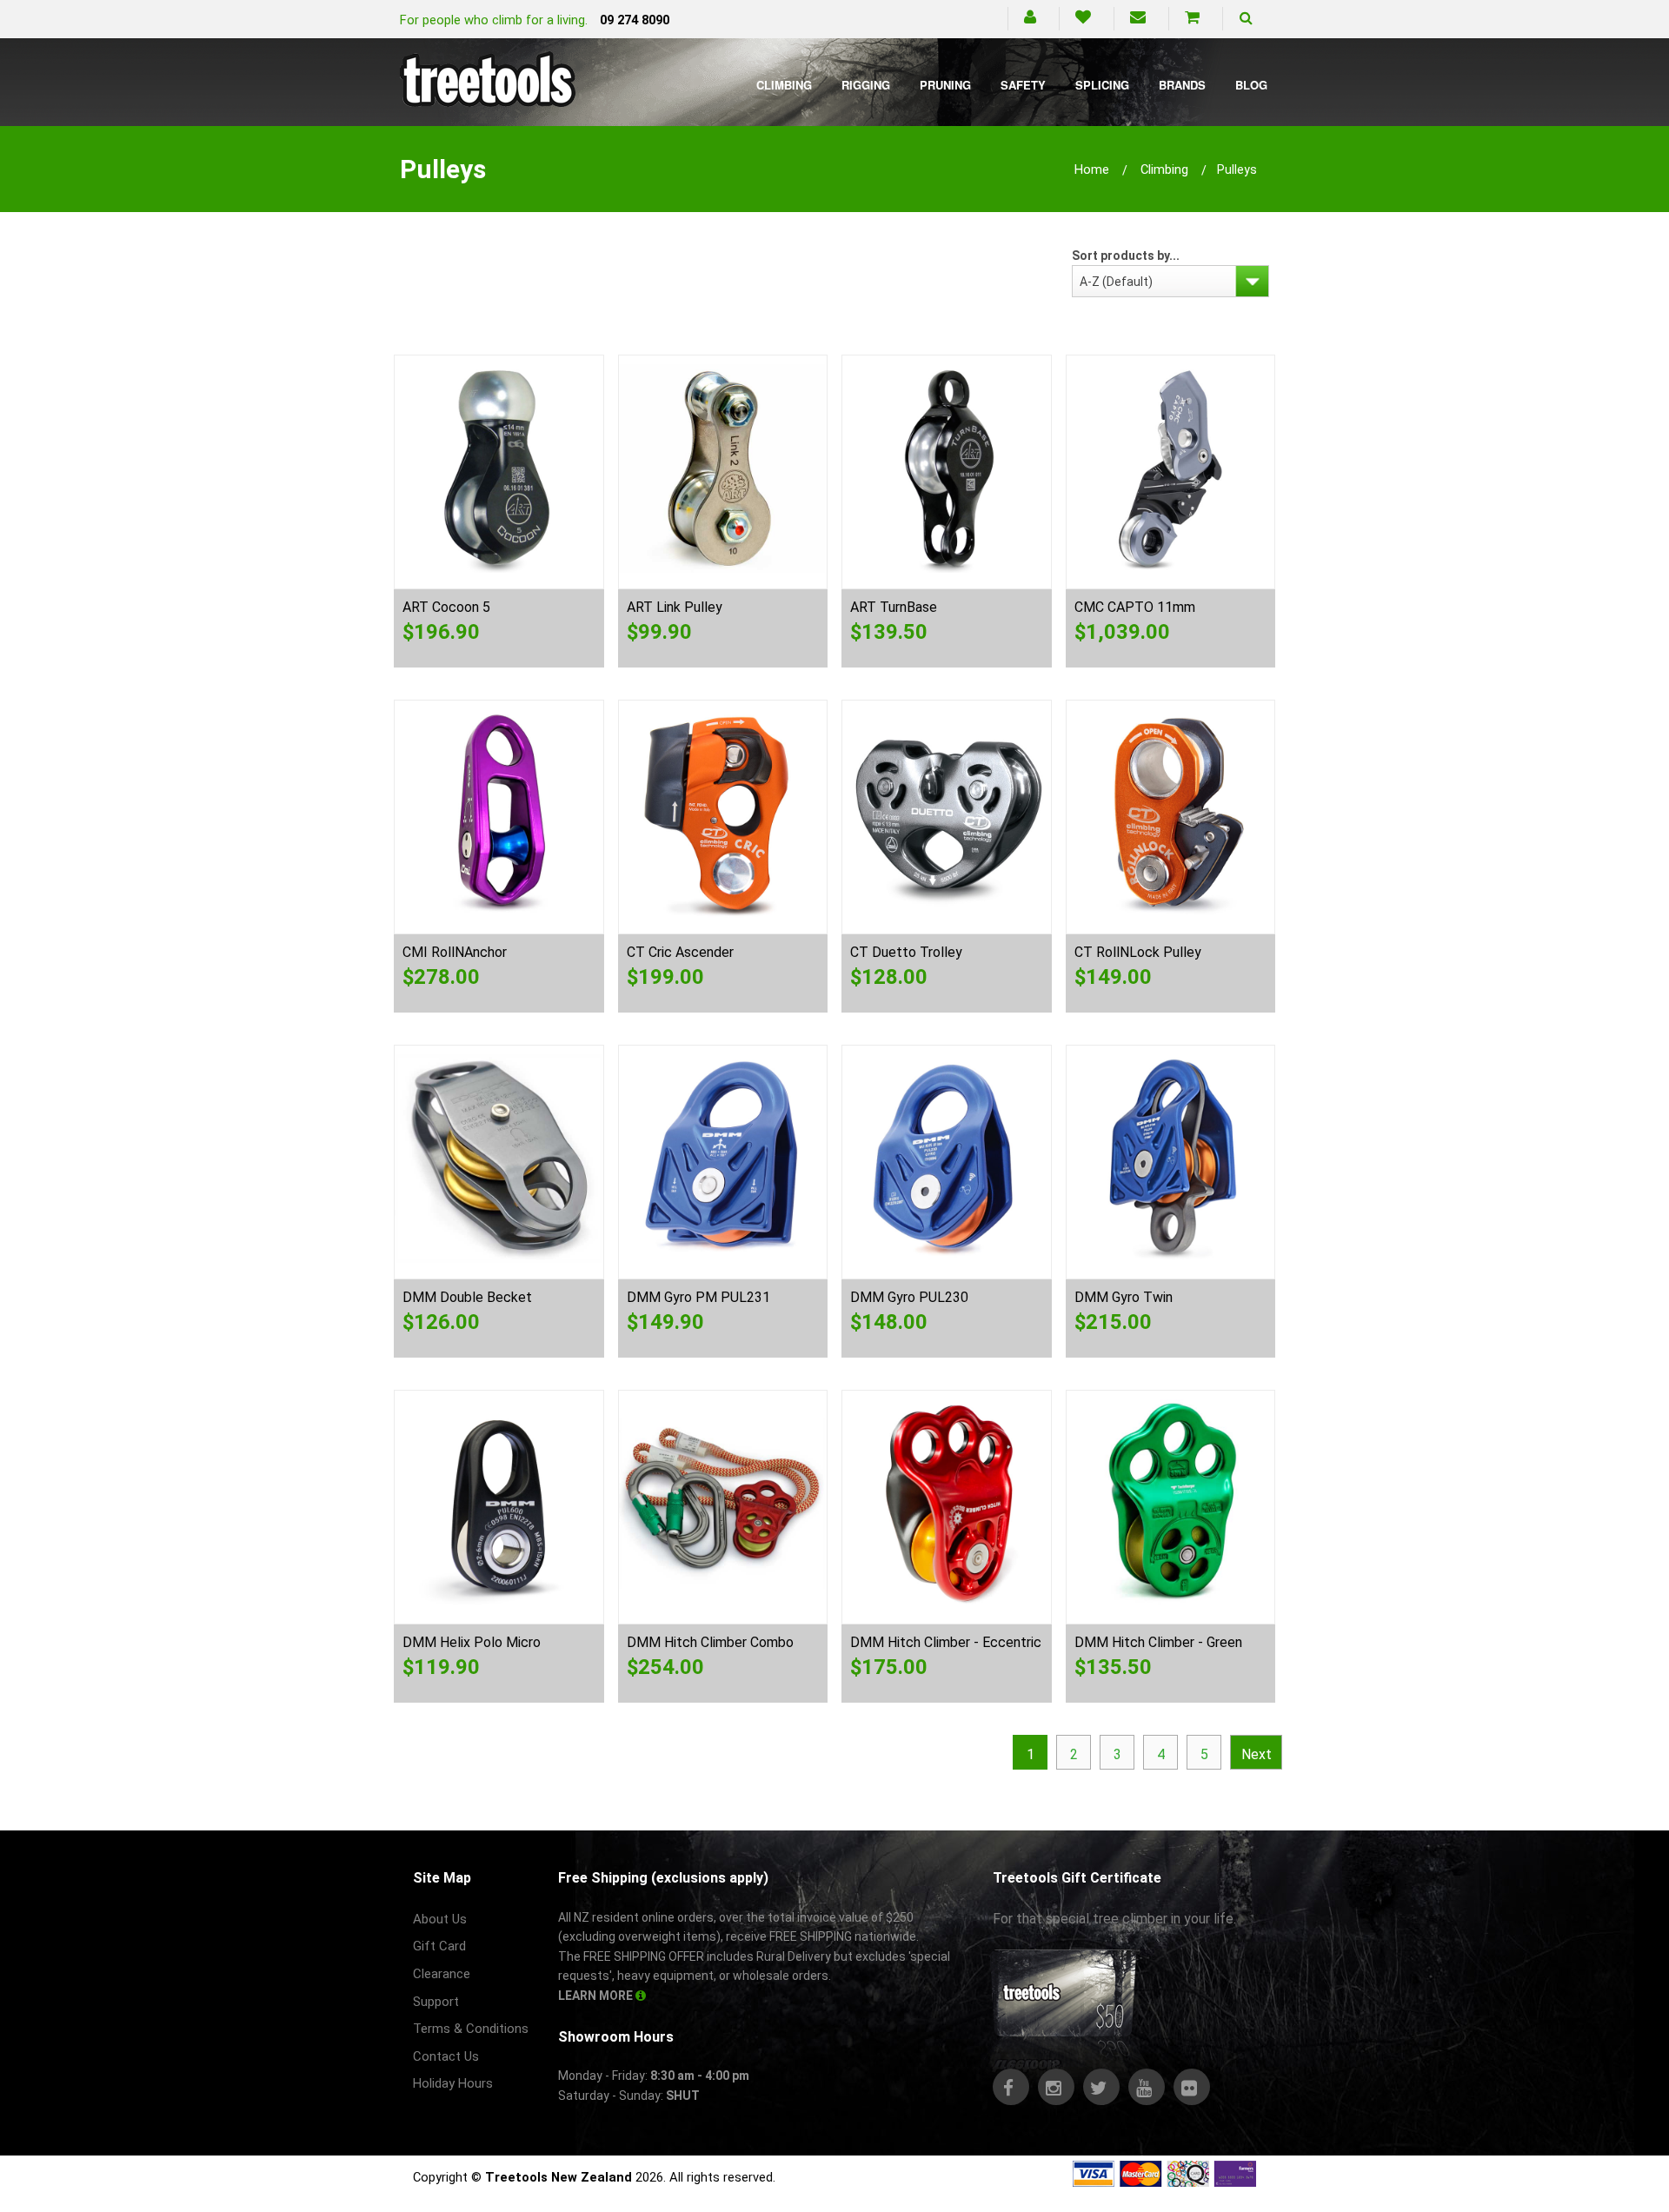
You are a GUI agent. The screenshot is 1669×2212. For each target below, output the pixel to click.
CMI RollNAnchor (455, 952)
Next (1257, 1754)
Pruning (945, 85)
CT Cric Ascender (680, 952)
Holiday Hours (453, 2083)
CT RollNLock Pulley (1138, 952)
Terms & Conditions (471, 2029)
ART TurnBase (894, 607)
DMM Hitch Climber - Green (1158, 1642)
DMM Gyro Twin (1124, 1297)
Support (436, 2002)
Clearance (442, 1974)
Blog (1251, 85)
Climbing (784, 85)
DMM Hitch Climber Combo (710, 1642)
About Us (440, 1919)
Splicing (1102, 85)
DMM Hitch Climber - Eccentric (946, 1642)
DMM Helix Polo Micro (472, 1642)
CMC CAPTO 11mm (1135, 607)
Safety (1023, 85)
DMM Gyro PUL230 (909, 1297)
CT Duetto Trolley (906, 952)
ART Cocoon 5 (446, 607)
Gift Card (439, 1946)
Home (1092, 169)
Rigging (866, 85)
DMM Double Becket (467, 1297)
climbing (1164, 169)
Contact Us (446, 2056)
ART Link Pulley (675, 607)
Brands (1182, 85)
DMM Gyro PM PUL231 (698, 1297)
